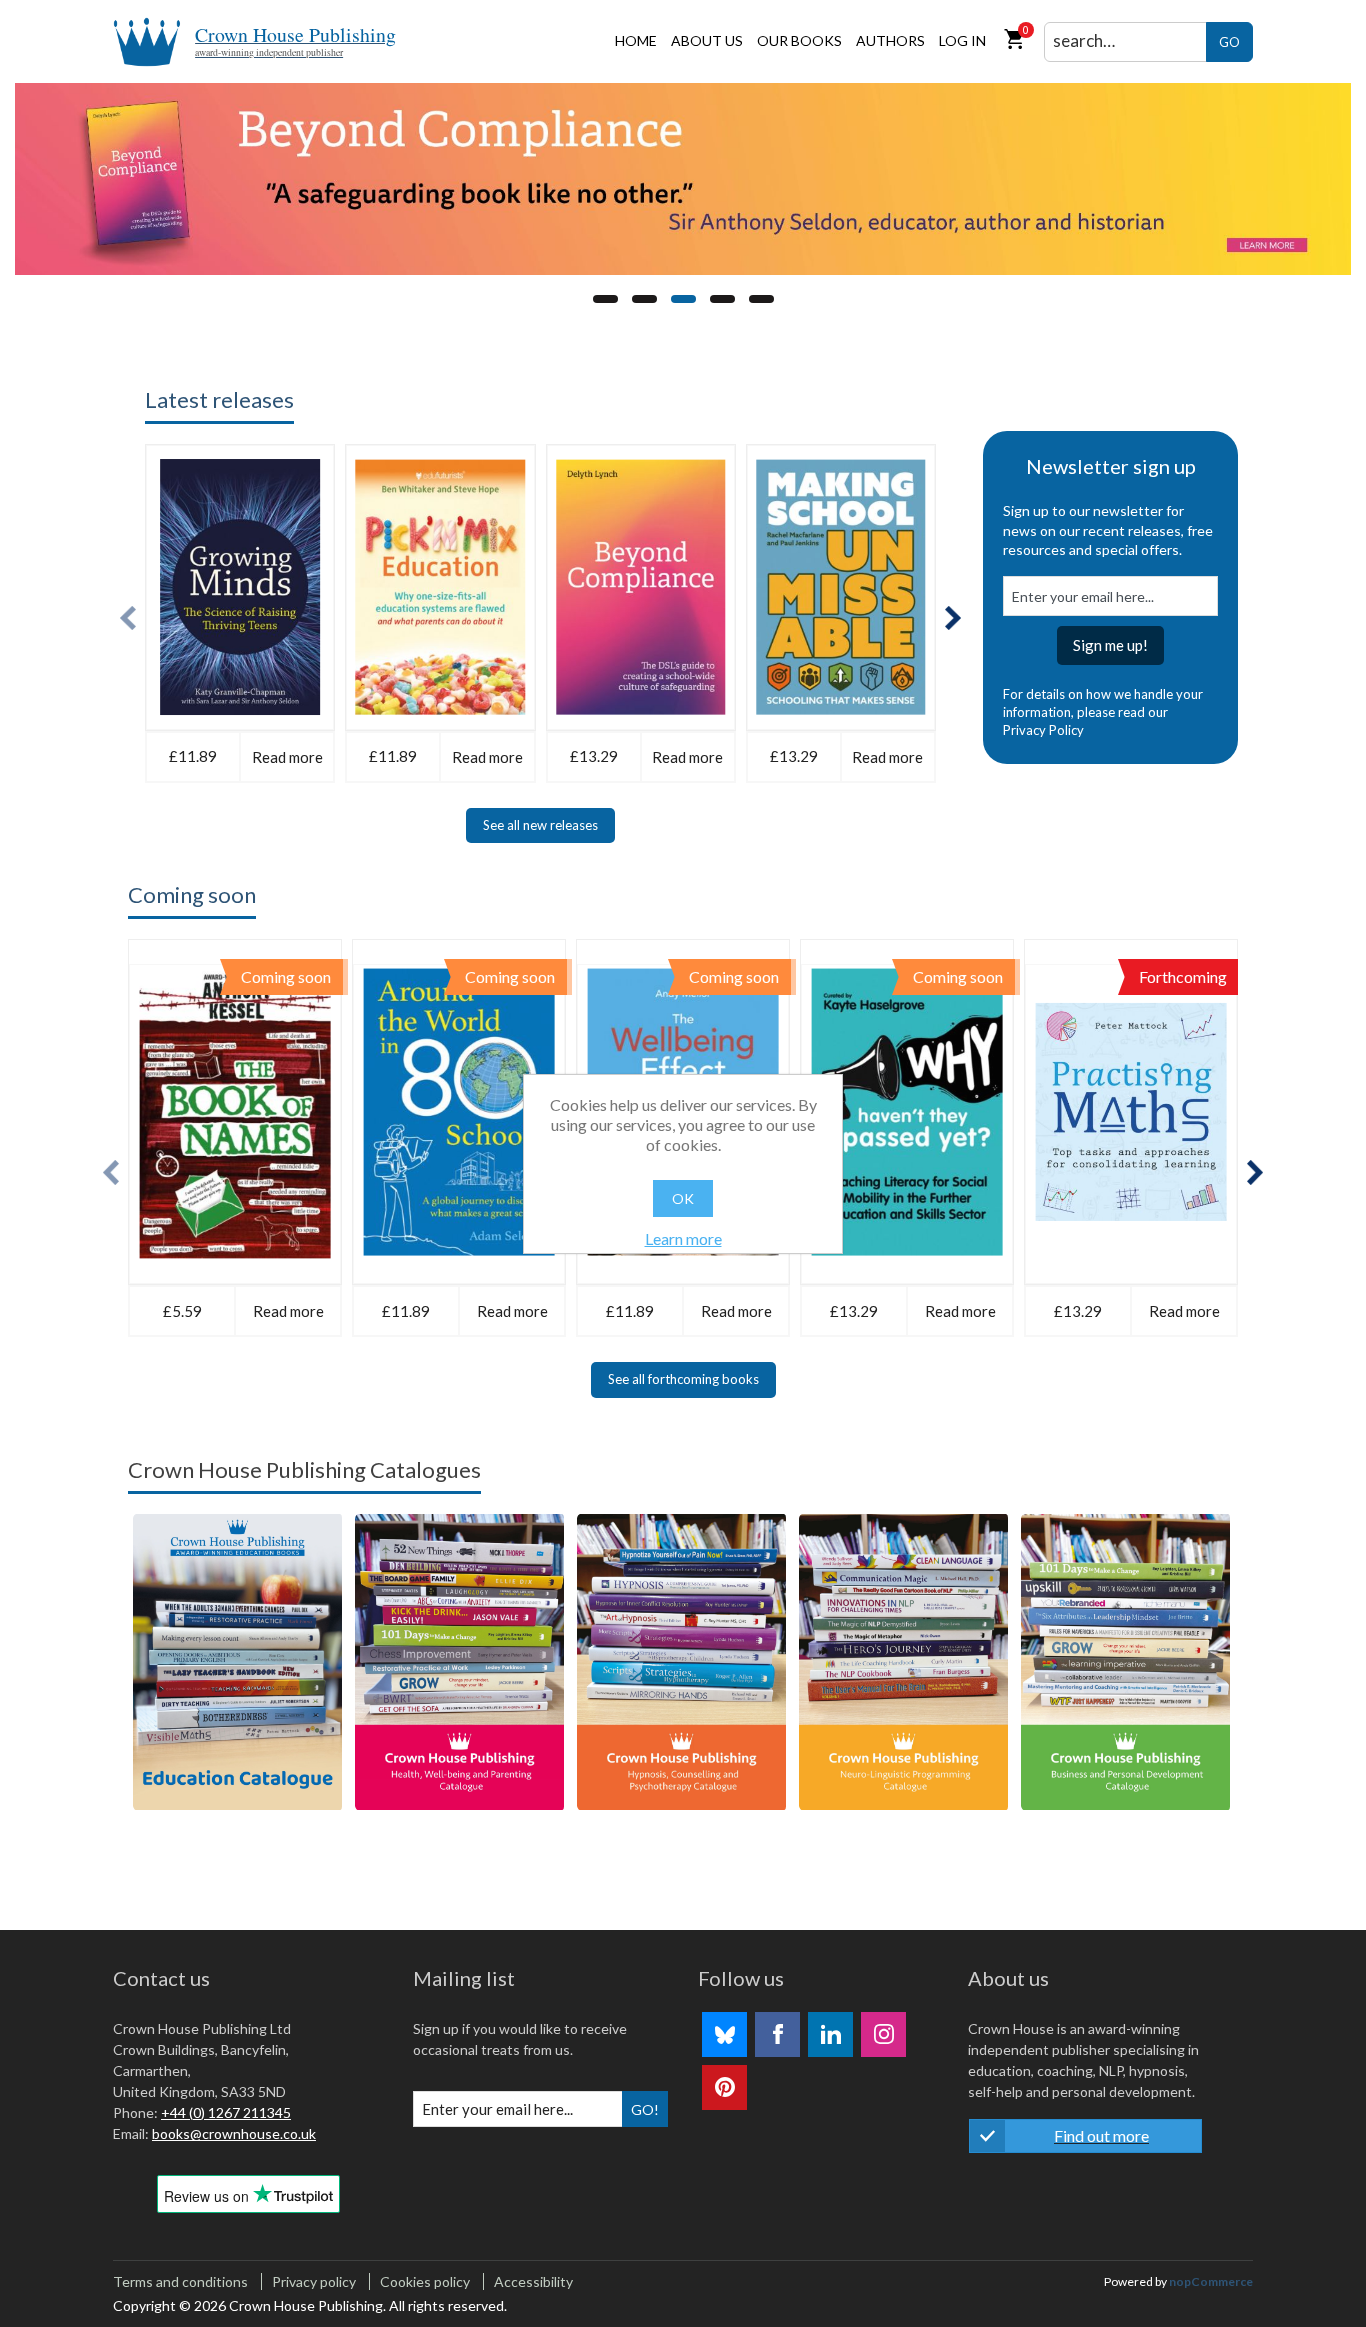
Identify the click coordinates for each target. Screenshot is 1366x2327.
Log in (962, 40)
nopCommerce (1211, 2281)
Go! (645, 2109)
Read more (287, 757)
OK (683, 1198)
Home (636, 40)
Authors (890, 40)
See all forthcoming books (683, 1379)
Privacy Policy (1043, 730)
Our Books (799, 40)
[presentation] (128, 618)
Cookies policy (425, 2281)
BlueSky (724, 2034)
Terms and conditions (180, 2281)
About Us (707, 40)
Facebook (777, 2034)
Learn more (683, 1238)
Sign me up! (1110, 645)
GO (1229, 42)
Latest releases (219, 399)
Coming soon (192, 894)
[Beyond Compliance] (683, 179)
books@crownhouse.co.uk (234, 2133)
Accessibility (533, 2281)
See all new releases (540, 825)
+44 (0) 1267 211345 (226, 2112)
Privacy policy (314, 2281)
